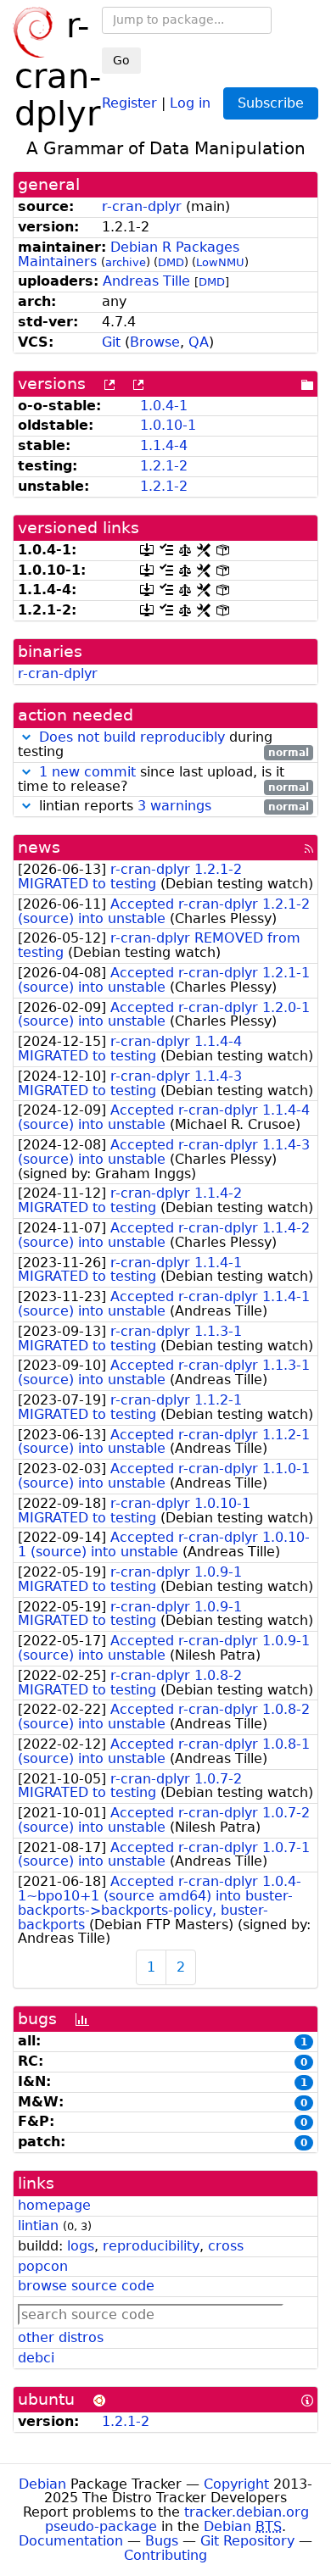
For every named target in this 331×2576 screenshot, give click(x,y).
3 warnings (174, 806)
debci (36, 2358)
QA (199, 342)
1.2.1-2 (164, 466)
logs (81, 2246)
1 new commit (87, 772)
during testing (163, 745)
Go (121, 60)
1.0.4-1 (164, 406)
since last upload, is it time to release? (163, 780)
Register (129, 102)
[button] (26, 737)
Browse (155, 342)
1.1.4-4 (164, 445)
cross (226, 2246)
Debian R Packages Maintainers (129, 254)
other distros (61, 2337)
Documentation (71, 2541)
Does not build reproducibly (132, 737)
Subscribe (271, 103)
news (39, 847)
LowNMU (220, 262)
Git (111, 342)
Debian (42, 2484)
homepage (54, 2205)
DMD (171, 262)
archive (126, 262)
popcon (43, 2266)
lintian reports (172, 807)
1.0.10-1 (168, 425)
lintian (38, 2225)
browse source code (86, 2286)
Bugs (162, 2541)
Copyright (236, 2484)
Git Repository (247, 2541)
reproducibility (151, 2246)
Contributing (165, 2555)
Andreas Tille (146, 281)
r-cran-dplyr (142, 206)
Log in (190, 102)
